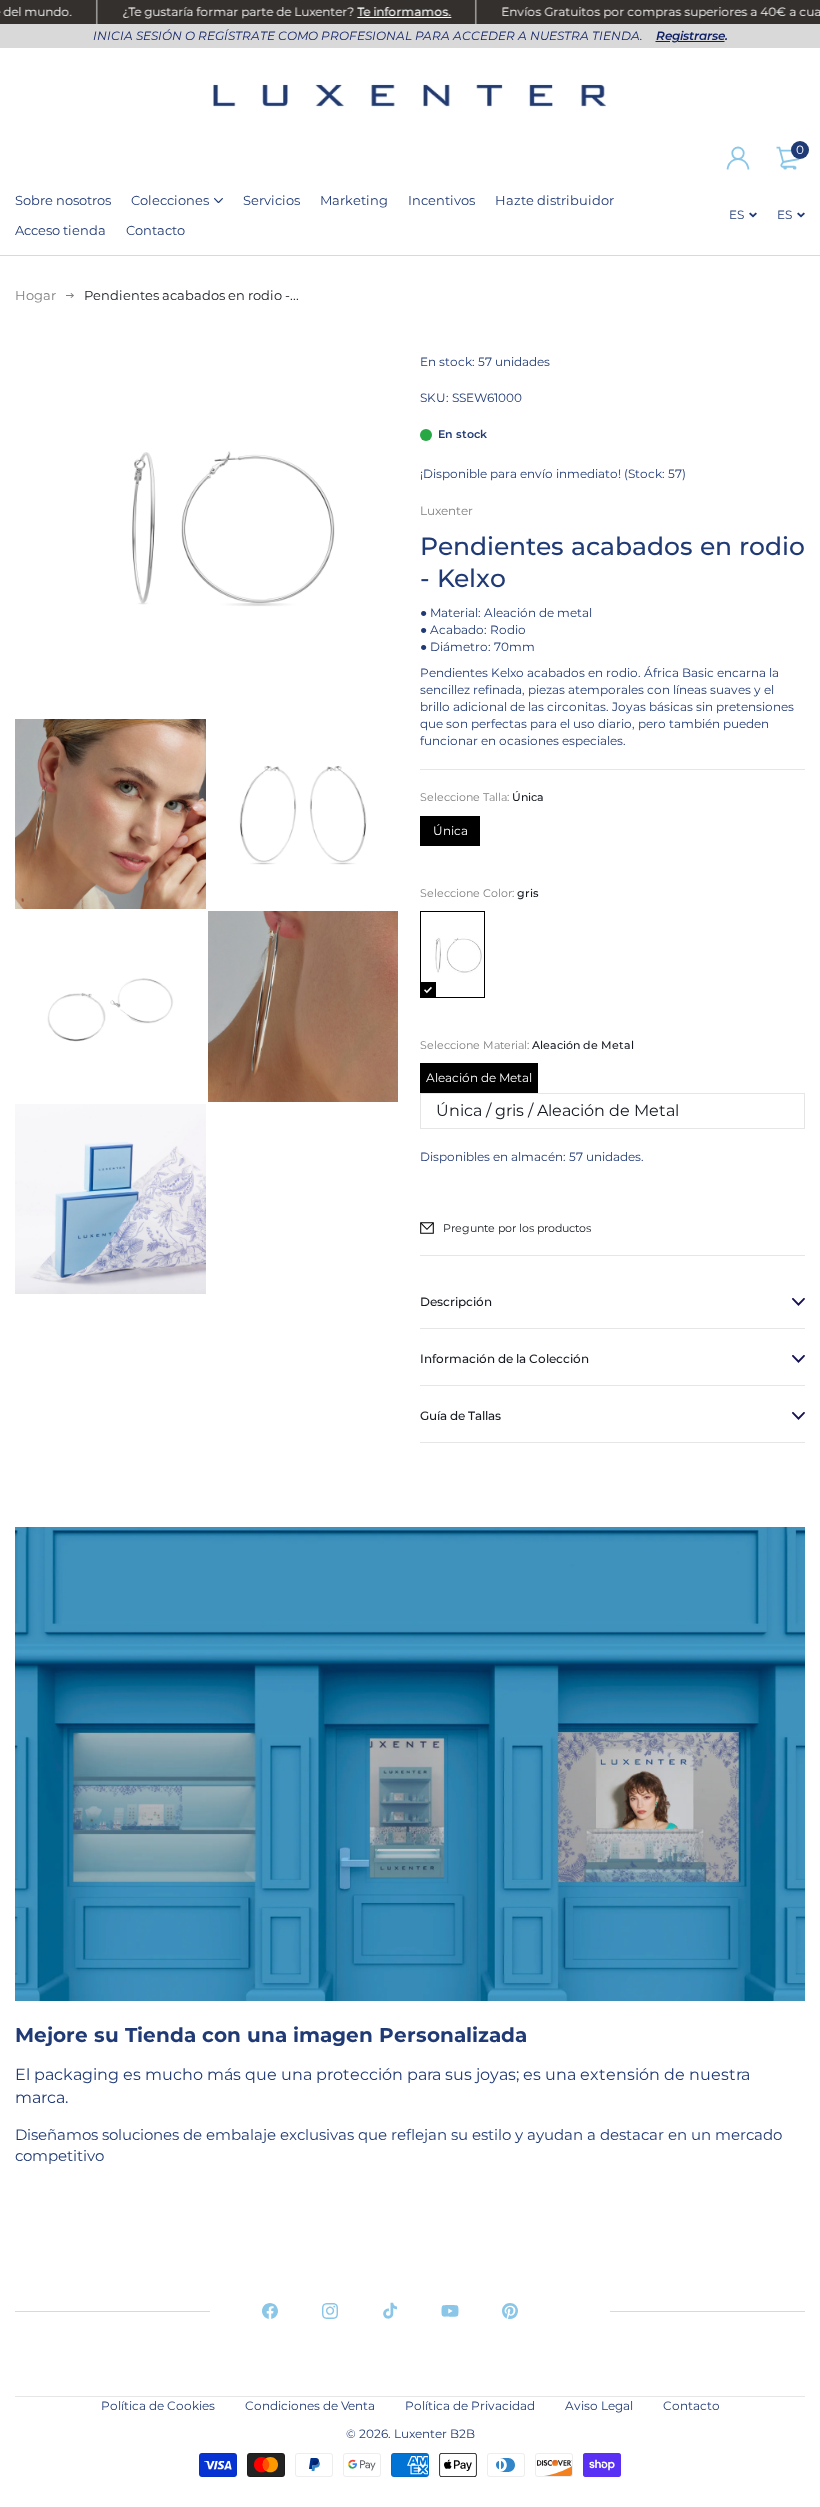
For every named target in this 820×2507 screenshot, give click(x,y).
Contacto (155, 230)
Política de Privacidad (470, 2405)
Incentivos (441, 200)
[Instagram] (330, 2311)
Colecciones (170, 200)
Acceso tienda (60, 230)
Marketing (354, 200)
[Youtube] (450, 2311)
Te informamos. (382, 11)
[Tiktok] (390, 2311)
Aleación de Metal (479, 1077)
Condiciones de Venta (310, 2405)
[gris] (452, 954)
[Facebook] (270, 2311)
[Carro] (788, 158)
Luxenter (446, 510)
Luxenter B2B (434, 2433)
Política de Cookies (158, 2405)
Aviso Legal (599, 2405)
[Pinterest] (510, 2311)
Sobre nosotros (63, 200)
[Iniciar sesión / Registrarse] (738, 158)
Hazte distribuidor (554, 200)
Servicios (271, 200)
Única (450, 830)
